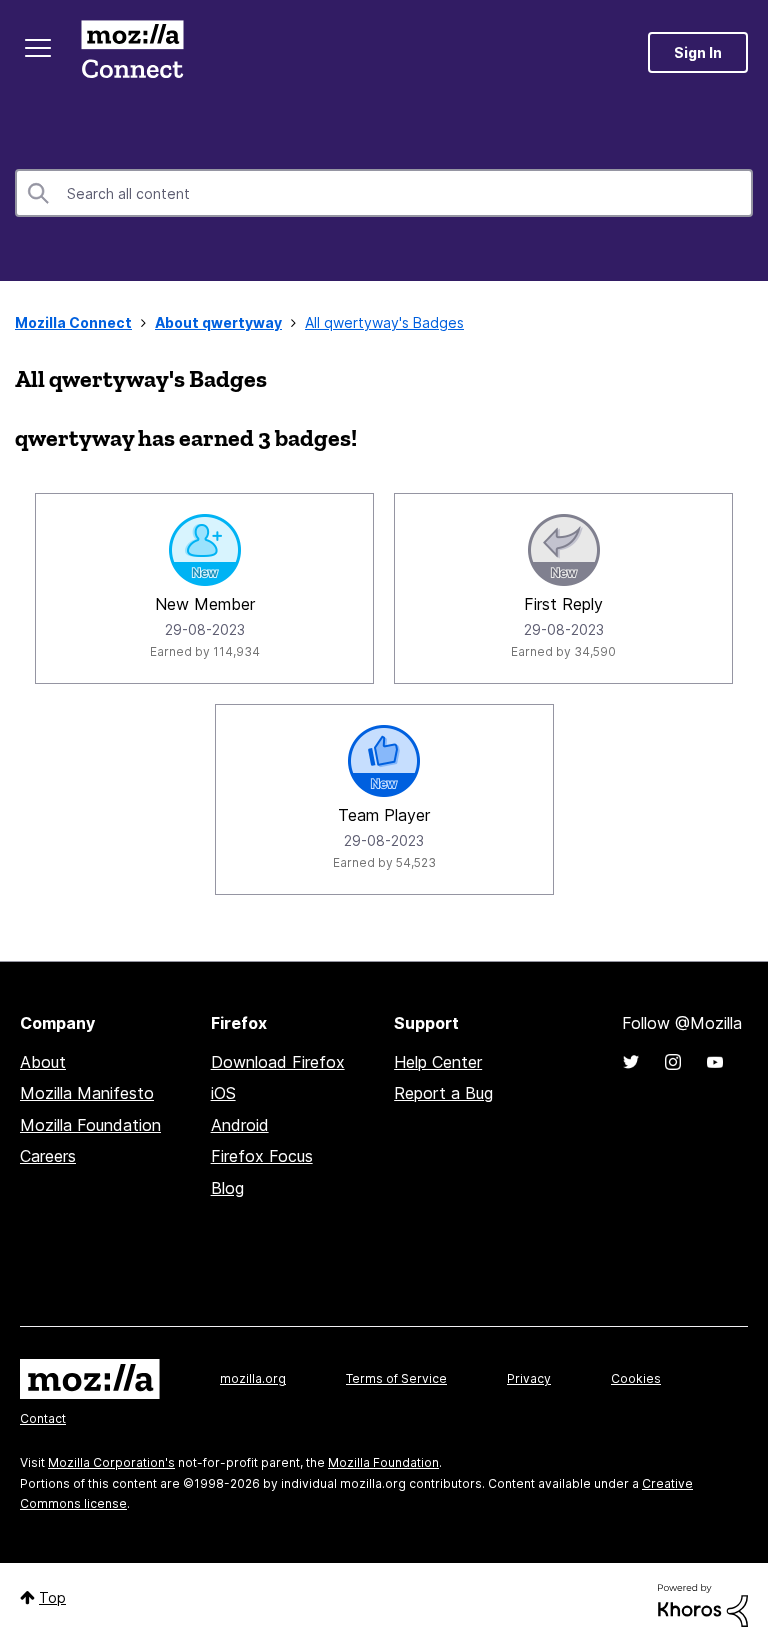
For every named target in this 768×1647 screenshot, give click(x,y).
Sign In (698, 52)
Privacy (529, 1378)
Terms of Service (396, 1378)
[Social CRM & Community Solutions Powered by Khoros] (703, 1603)
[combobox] (384, 193)
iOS (223, 1093)
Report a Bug (443, 1093)
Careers (48, 1156)
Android (240, 1125)
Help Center (438, 1062)
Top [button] (52, 1597)
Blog (227, 1188)
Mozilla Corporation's (111, 1462)
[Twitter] (631, 1062)
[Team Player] (384, 761)
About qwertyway (218, 322)
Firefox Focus (262, 1156)
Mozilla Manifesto (87, 1093)
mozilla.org (253, 1378)
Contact (43, 1418)
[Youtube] (715, 1062)
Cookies (636, 1378)
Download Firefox (278, 1062)
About (43, 1062)
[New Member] (205, 550)
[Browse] (38, 48)
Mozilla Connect (132, 52)
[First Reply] (564, 550)
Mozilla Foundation (90, 1125)
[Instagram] (673, 1062)
